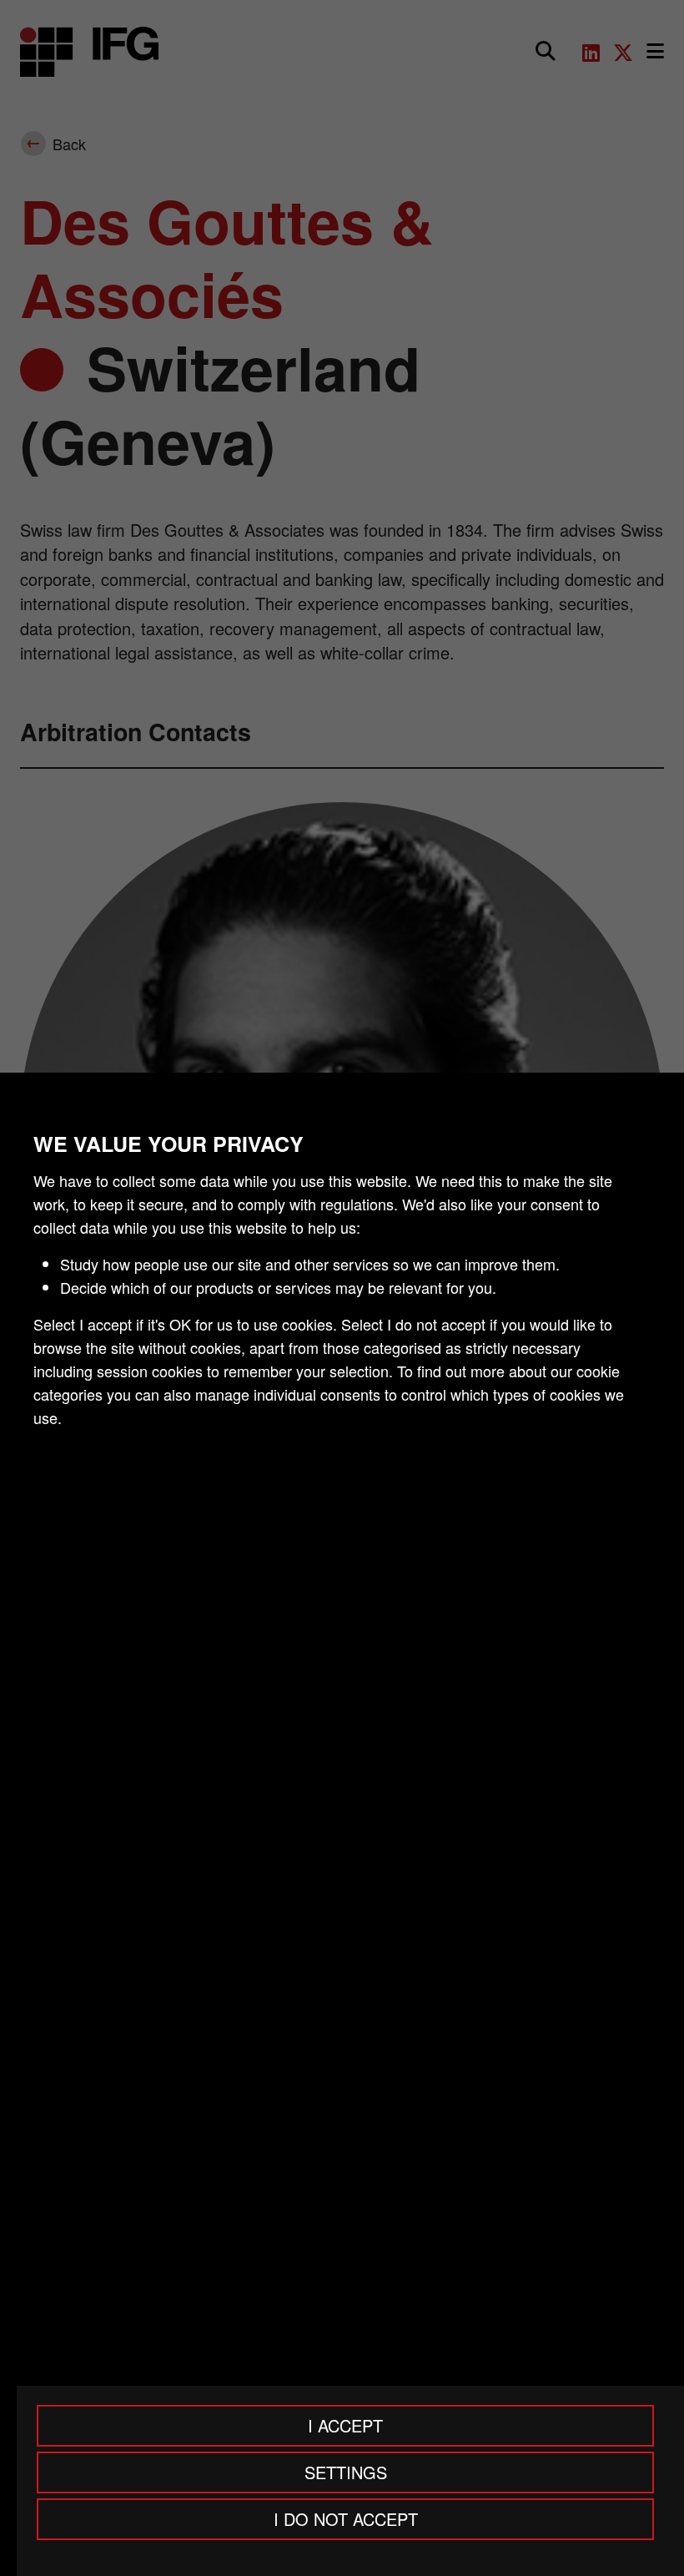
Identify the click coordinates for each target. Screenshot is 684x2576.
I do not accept (346, 2519)
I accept (345, 2425)
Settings (346, 2472)
